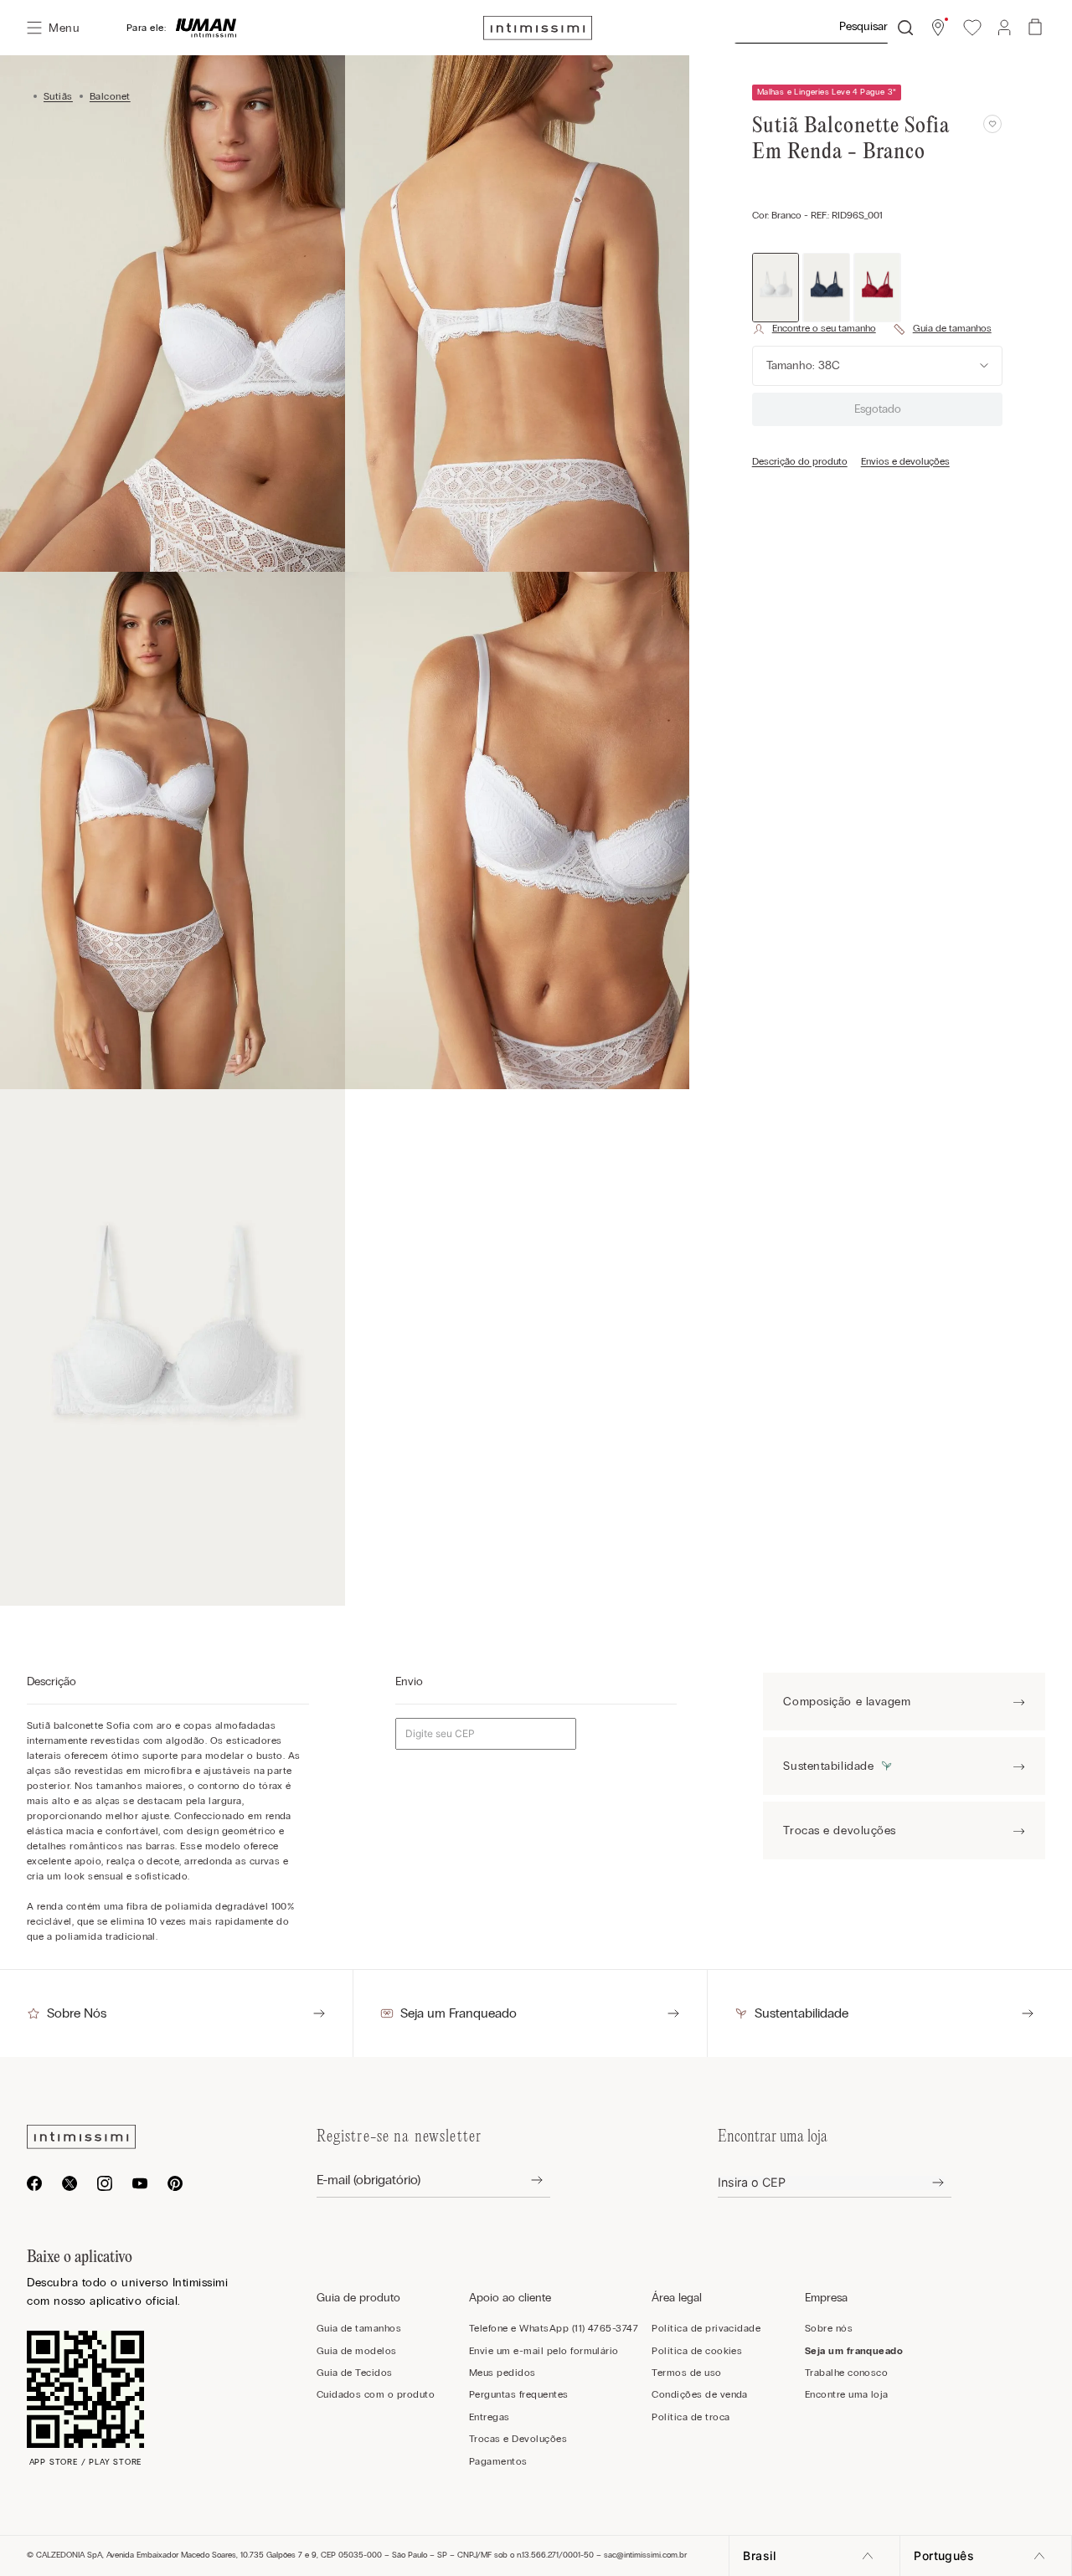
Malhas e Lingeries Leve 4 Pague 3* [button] (827, 92)
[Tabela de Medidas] (942, 329)
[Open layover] (524, 2180)
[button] (938, 28)
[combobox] (823, 28)
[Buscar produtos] (905, 28)
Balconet (110, 96)
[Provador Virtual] (814, 329)
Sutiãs (58, 96)
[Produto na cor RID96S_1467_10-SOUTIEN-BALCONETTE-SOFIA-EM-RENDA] (826, 287)
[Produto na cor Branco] (776, 287)
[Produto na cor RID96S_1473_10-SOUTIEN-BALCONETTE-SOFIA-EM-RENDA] (877, 287)
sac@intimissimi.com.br (645, 2555)
